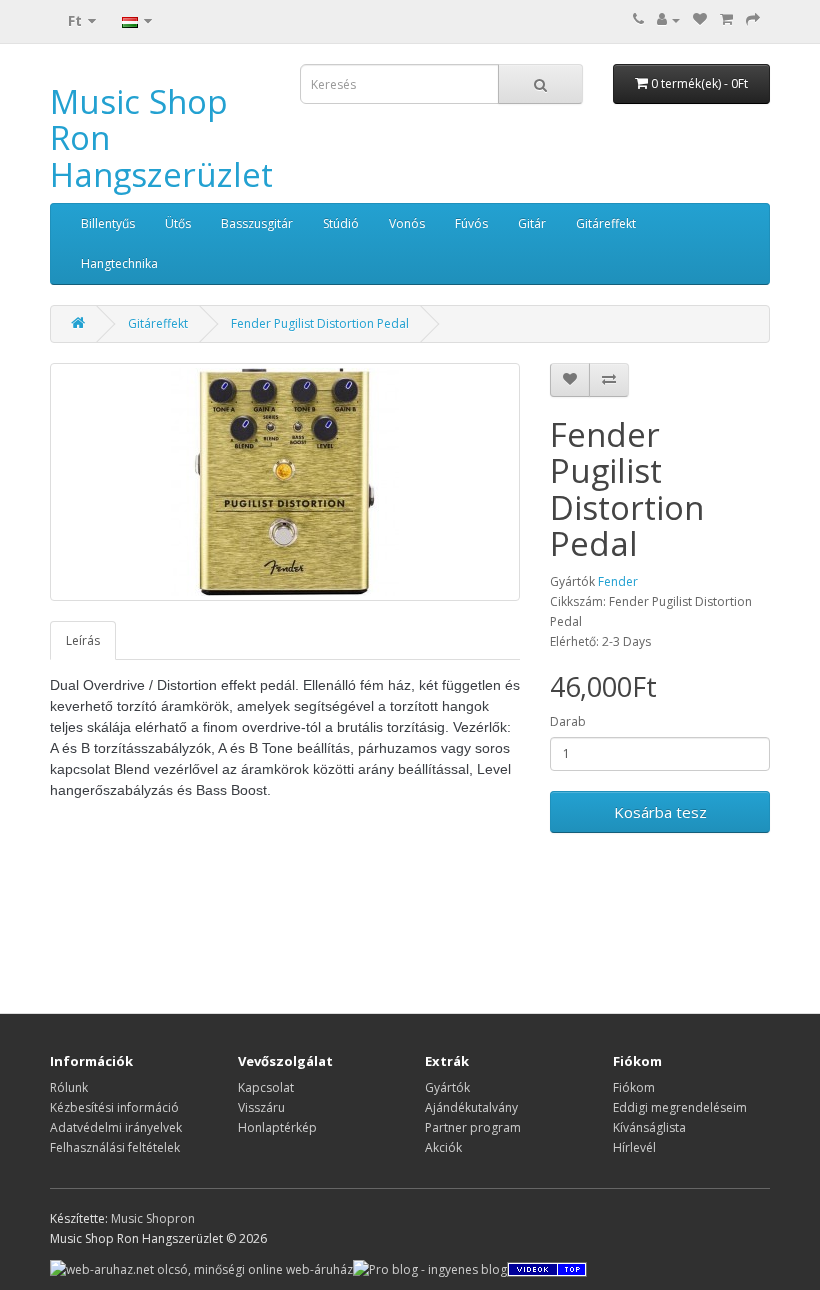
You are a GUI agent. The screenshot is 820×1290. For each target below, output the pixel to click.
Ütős (178, 223)
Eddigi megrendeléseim (680, 1107)
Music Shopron (153, 1218)
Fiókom (634, 1087)
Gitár (532, 223)
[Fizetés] (753, 19)
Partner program (473, 1127)
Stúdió (341, 223)
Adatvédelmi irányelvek (116, 1127)
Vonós (407, 223)
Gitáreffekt (606, 223)
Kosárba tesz (660, 812)
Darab (568, 721)
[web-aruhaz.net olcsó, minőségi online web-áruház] (201, 1268)
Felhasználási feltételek (115, 1147)
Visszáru (261, 1107)
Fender (618, 581)
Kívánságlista (649, 1127)
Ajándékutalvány (471, 1107)
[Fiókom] (668, 19)
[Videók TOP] (547, 1268)
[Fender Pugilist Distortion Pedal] (285, 482)
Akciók (443, 1147)
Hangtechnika (119, 263)
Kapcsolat (266, 1087)
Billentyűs (108, 223)
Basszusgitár (257, 223)
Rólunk (69, 1087)
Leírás (83, 640)
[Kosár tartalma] (726, 19)
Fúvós (471, 223)
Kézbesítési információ (114, 1107)
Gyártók (447, 1087)
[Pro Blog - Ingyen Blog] (430, 1268)
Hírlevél (634, 1147)
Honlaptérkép (277, 1127)
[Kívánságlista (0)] (700, 19)
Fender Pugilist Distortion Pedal (320, 323)
